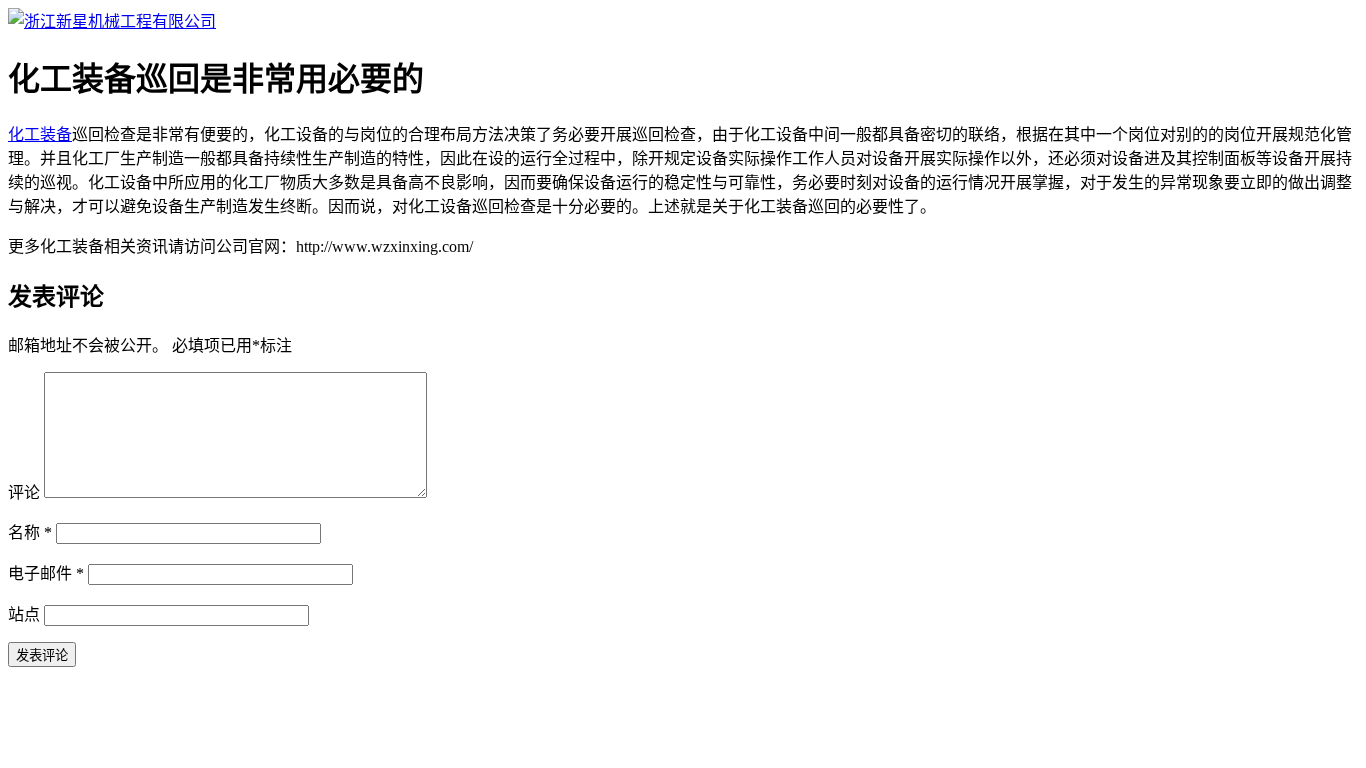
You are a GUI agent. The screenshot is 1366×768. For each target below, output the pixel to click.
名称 (30, 532)
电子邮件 (46, 573)
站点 (24, 614)
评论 (24, 492)
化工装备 (40, 134)
